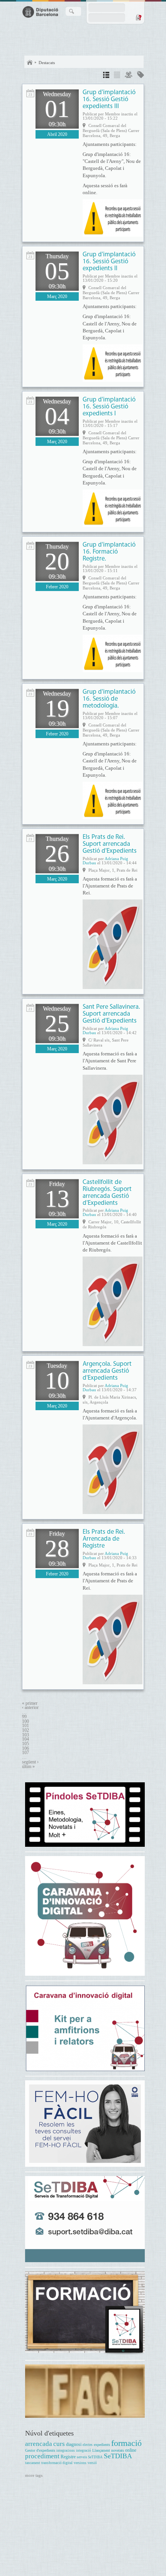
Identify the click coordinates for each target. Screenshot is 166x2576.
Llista (117, 76)
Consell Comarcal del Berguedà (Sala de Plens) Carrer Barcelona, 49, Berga (111, 130)
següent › (30, 1762)
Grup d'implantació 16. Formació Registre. (109, 552)
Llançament (101, 2450)
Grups (129, 76)
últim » (28, 1767)
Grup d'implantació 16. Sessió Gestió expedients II (109, 262)
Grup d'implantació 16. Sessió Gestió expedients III (109, 99)
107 (25, 1753)
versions (80, 2463)
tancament (33, 2463)
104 (25, 1739)
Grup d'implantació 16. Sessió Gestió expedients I (109, 407)
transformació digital (57, 2463)
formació (126, 2443)
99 (24, 1717)
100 (25, 1722)
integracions (66, 2451)
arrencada (39, 2444)
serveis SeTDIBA (90, 2457)
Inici (30, 63)
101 (25, 1726)
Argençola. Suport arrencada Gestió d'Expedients (107, 1371)
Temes (141, 76)
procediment (42, 2456)
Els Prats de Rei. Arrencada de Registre (104, 1539)
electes (88, 2445)
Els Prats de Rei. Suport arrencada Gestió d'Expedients (110, 844)
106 (25, 1749)
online (131, 2450)
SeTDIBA (118, 2456)
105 (25, 1744)
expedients (102, 2445)
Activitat (30, 93)
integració (84, 2451)
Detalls (106, 76)
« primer (30, 1703)
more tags (34, 2475)
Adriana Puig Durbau (105, 861)
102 (25, 1730)
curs (59, 2444)
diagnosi (74, 2445)
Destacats (47, 63)
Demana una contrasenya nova (138, 17)
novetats (118, 2450)
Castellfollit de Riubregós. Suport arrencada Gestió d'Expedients (107, 1193)
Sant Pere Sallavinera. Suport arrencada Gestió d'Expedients (111, 1014)
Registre (68, 2457)
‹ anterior (30, 1708)
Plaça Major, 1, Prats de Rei (113, 870)
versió (92, 2463)
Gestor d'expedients (40, 2450)
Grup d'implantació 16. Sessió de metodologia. (109, 699)
